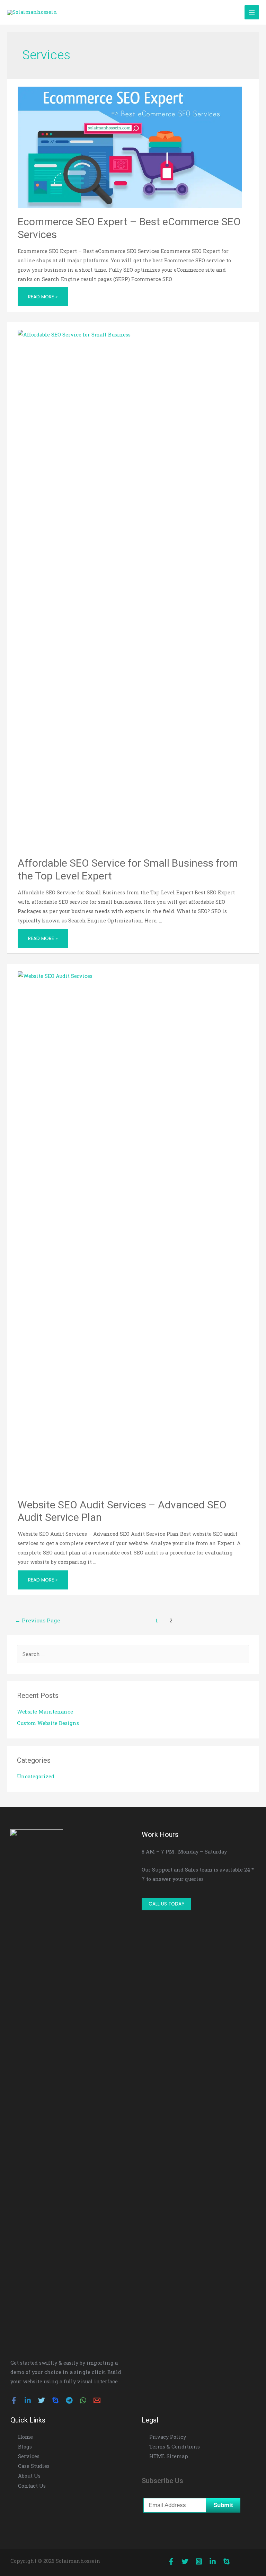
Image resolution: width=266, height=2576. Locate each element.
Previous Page (38, 1620)
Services (29, 2456)
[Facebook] (14, 2400)
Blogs (25, 2447)
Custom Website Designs (48, 1723)
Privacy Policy (168, 2437)
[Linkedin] (28, 2400)
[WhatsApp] (83, 2400)
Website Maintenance (45, 1712)
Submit (223, 2505)
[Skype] (55, 2400)
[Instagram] (199, 2561)
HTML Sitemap (169, 2456)
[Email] (97, 2400)
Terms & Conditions (175, 2447)
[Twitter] (42, 2400)
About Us (29, 2476)
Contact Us (32, 2486)
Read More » (43, 294)
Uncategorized (36, 1776)
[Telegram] (69, 2400)
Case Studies (34, 2466)
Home (25, 2437)
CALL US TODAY (166, 1904)
